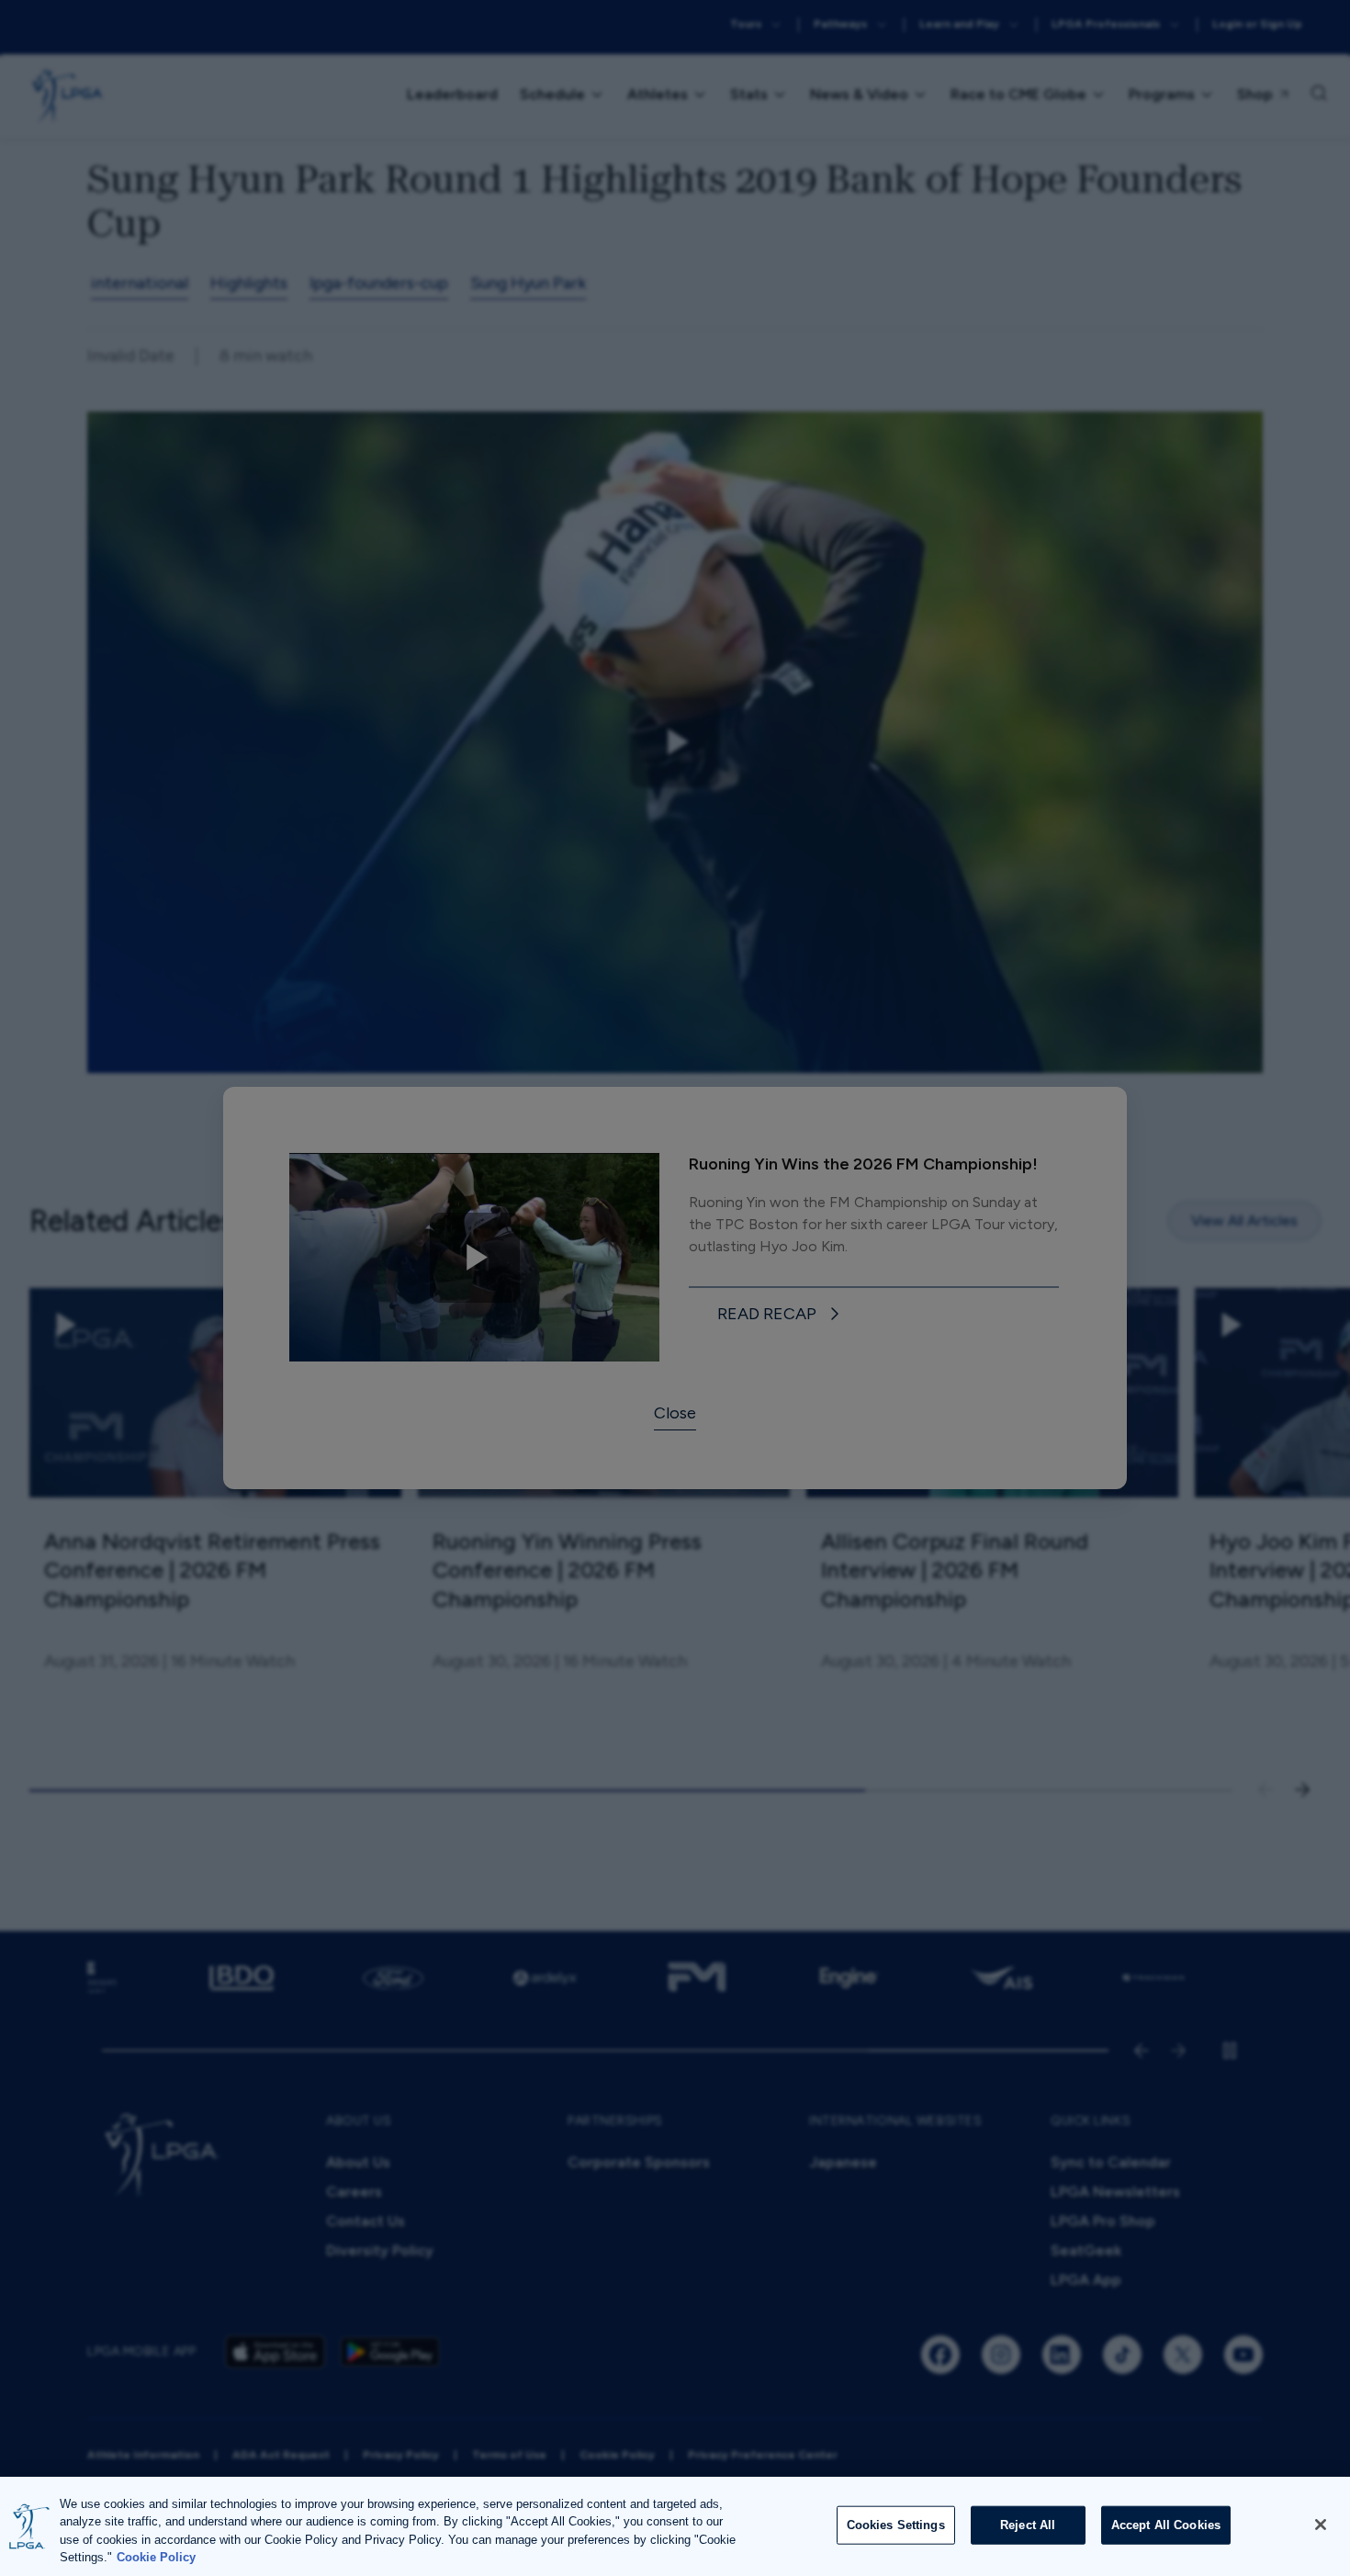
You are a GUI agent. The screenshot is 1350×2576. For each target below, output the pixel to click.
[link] (782, 1315)
